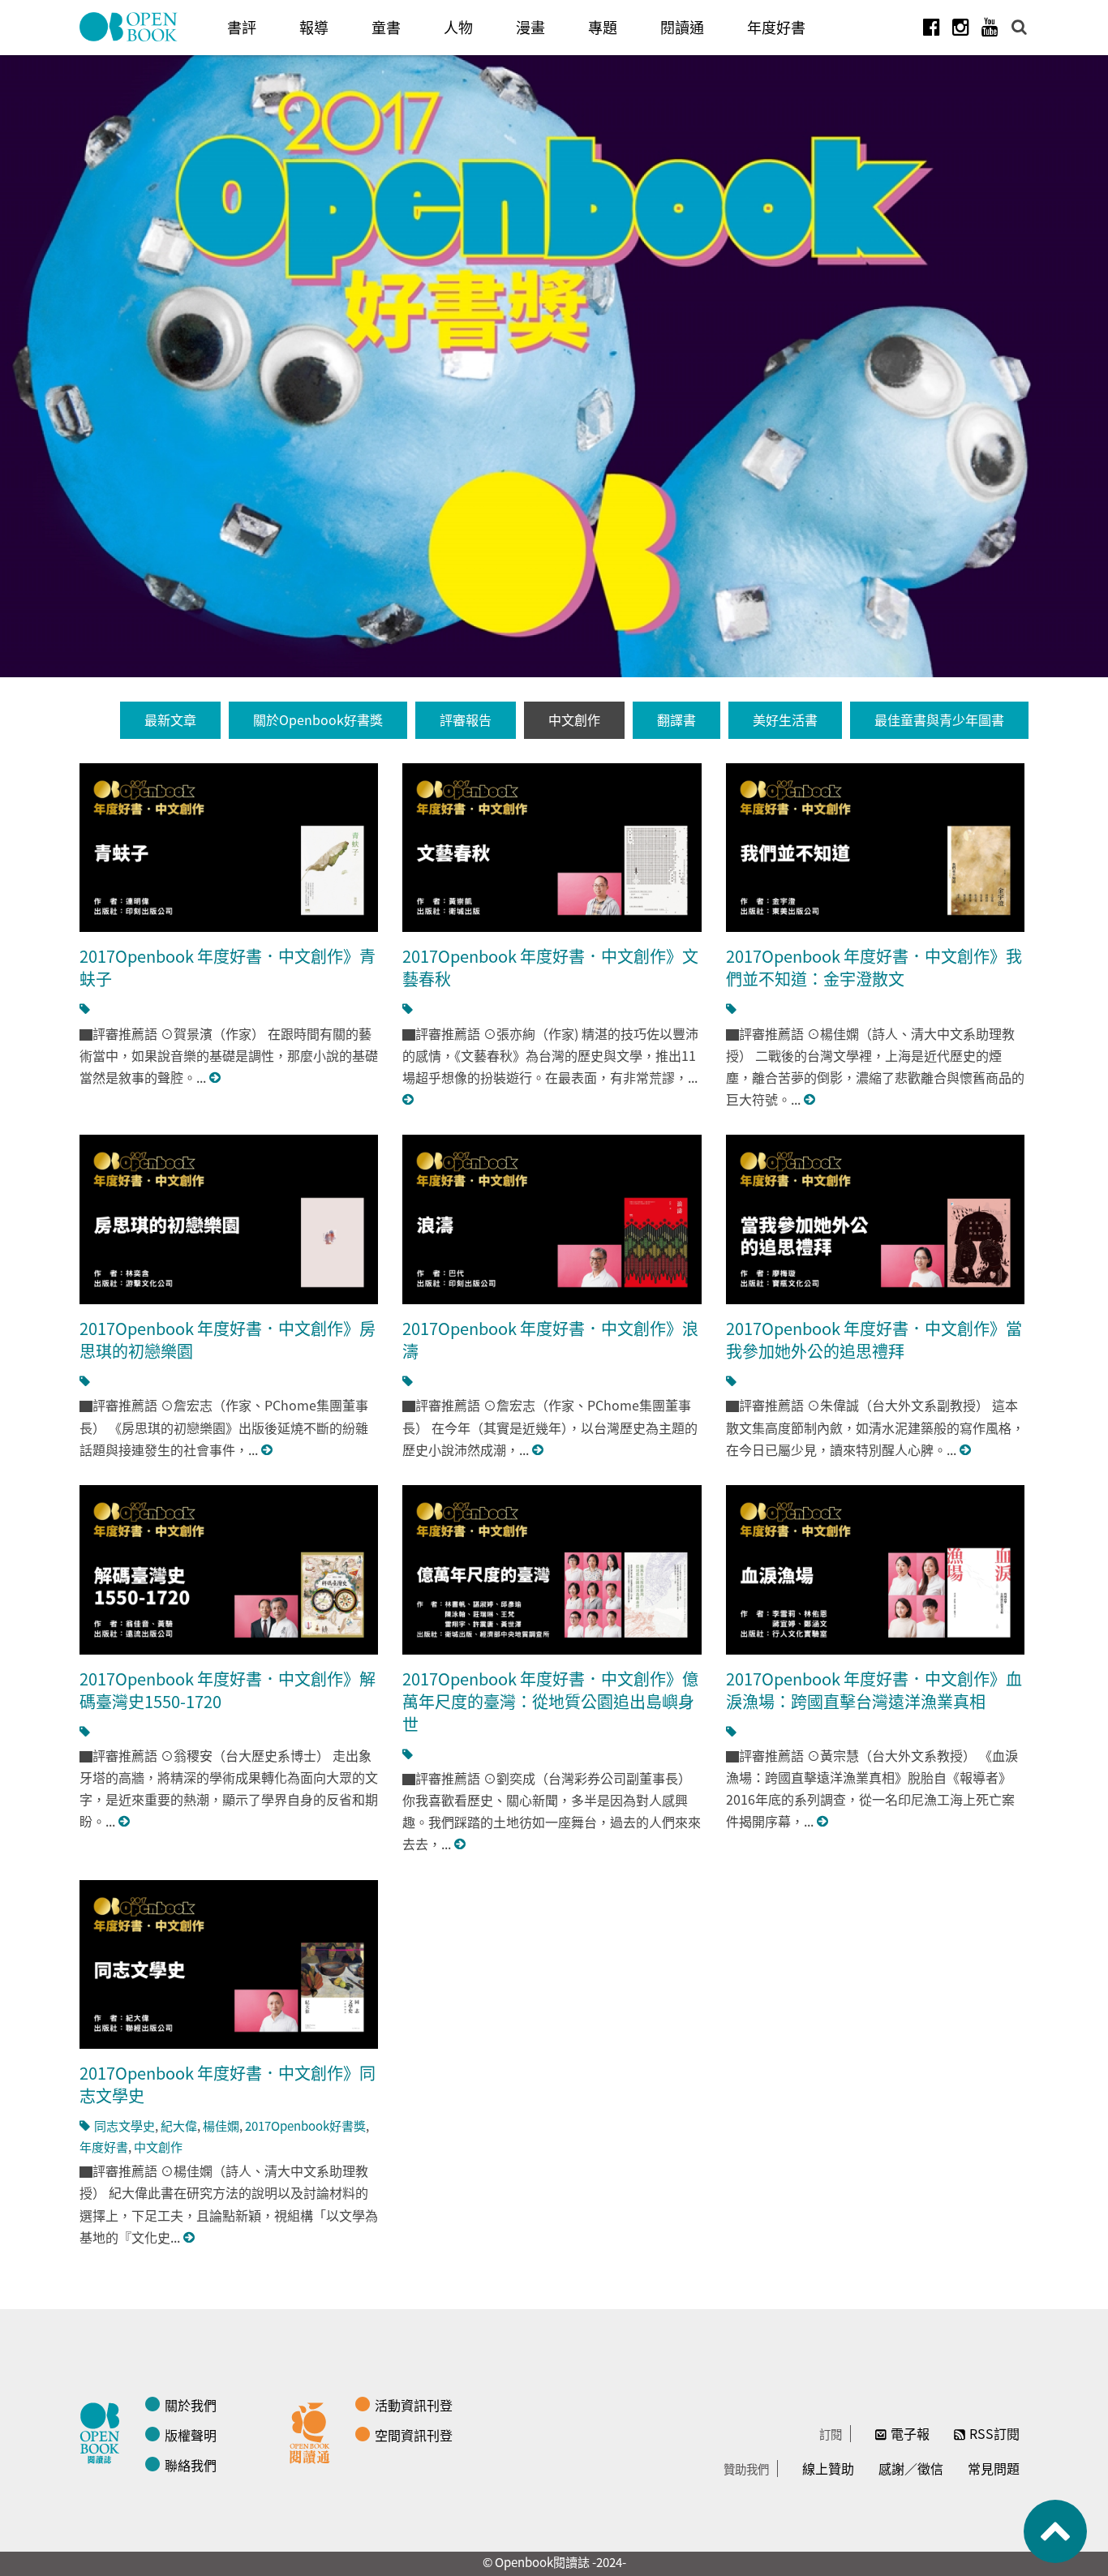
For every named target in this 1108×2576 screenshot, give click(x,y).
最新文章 (170, 719)
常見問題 (994, 2468)
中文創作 (574, 719)
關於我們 (191, 2405)
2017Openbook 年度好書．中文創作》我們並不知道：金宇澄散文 (874, 967)
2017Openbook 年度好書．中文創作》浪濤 (550, 1340)
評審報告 (466, 719)
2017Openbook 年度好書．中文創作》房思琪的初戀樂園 (228, 1340)
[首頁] (129, 27)
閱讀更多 (216, 1078)
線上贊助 (828, 2468)
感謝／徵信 (911, 2468)
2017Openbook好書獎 (305, 2125)
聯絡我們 (191, 2465)
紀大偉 (179, 2125)
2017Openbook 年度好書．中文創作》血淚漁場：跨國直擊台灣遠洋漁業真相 (874, 1690)
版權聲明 (191, 2435)
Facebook (931, 27)
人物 (458, 27)
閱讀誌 (104, 2431)
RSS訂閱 (994, 2433)
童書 (386, 27)
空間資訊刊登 (414, 2435)
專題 (603, 27)
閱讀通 (682, 27)
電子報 (910, 2433)
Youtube (990, 27)
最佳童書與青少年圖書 (939, 719)
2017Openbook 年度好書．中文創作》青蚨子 (228, 967)
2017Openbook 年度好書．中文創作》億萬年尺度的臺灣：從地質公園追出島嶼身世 (550, 1701)
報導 (314, 27)
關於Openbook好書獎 (318, 719)
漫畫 (530, 27)
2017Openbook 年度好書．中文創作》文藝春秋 (550, 967)
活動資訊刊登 (414, 2405)
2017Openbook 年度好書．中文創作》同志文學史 (228, 2084)
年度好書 (776, 27)
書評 (242, 27)
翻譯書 (676, 719)
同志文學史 (125, 2125)
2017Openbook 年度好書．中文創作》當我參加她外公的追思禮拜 (874, 1340)
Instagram (960, 27)
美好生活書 (785, 719)
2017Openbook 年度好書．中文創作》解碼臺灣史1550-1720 (228, 1690)
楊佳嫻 (221, 2125)
